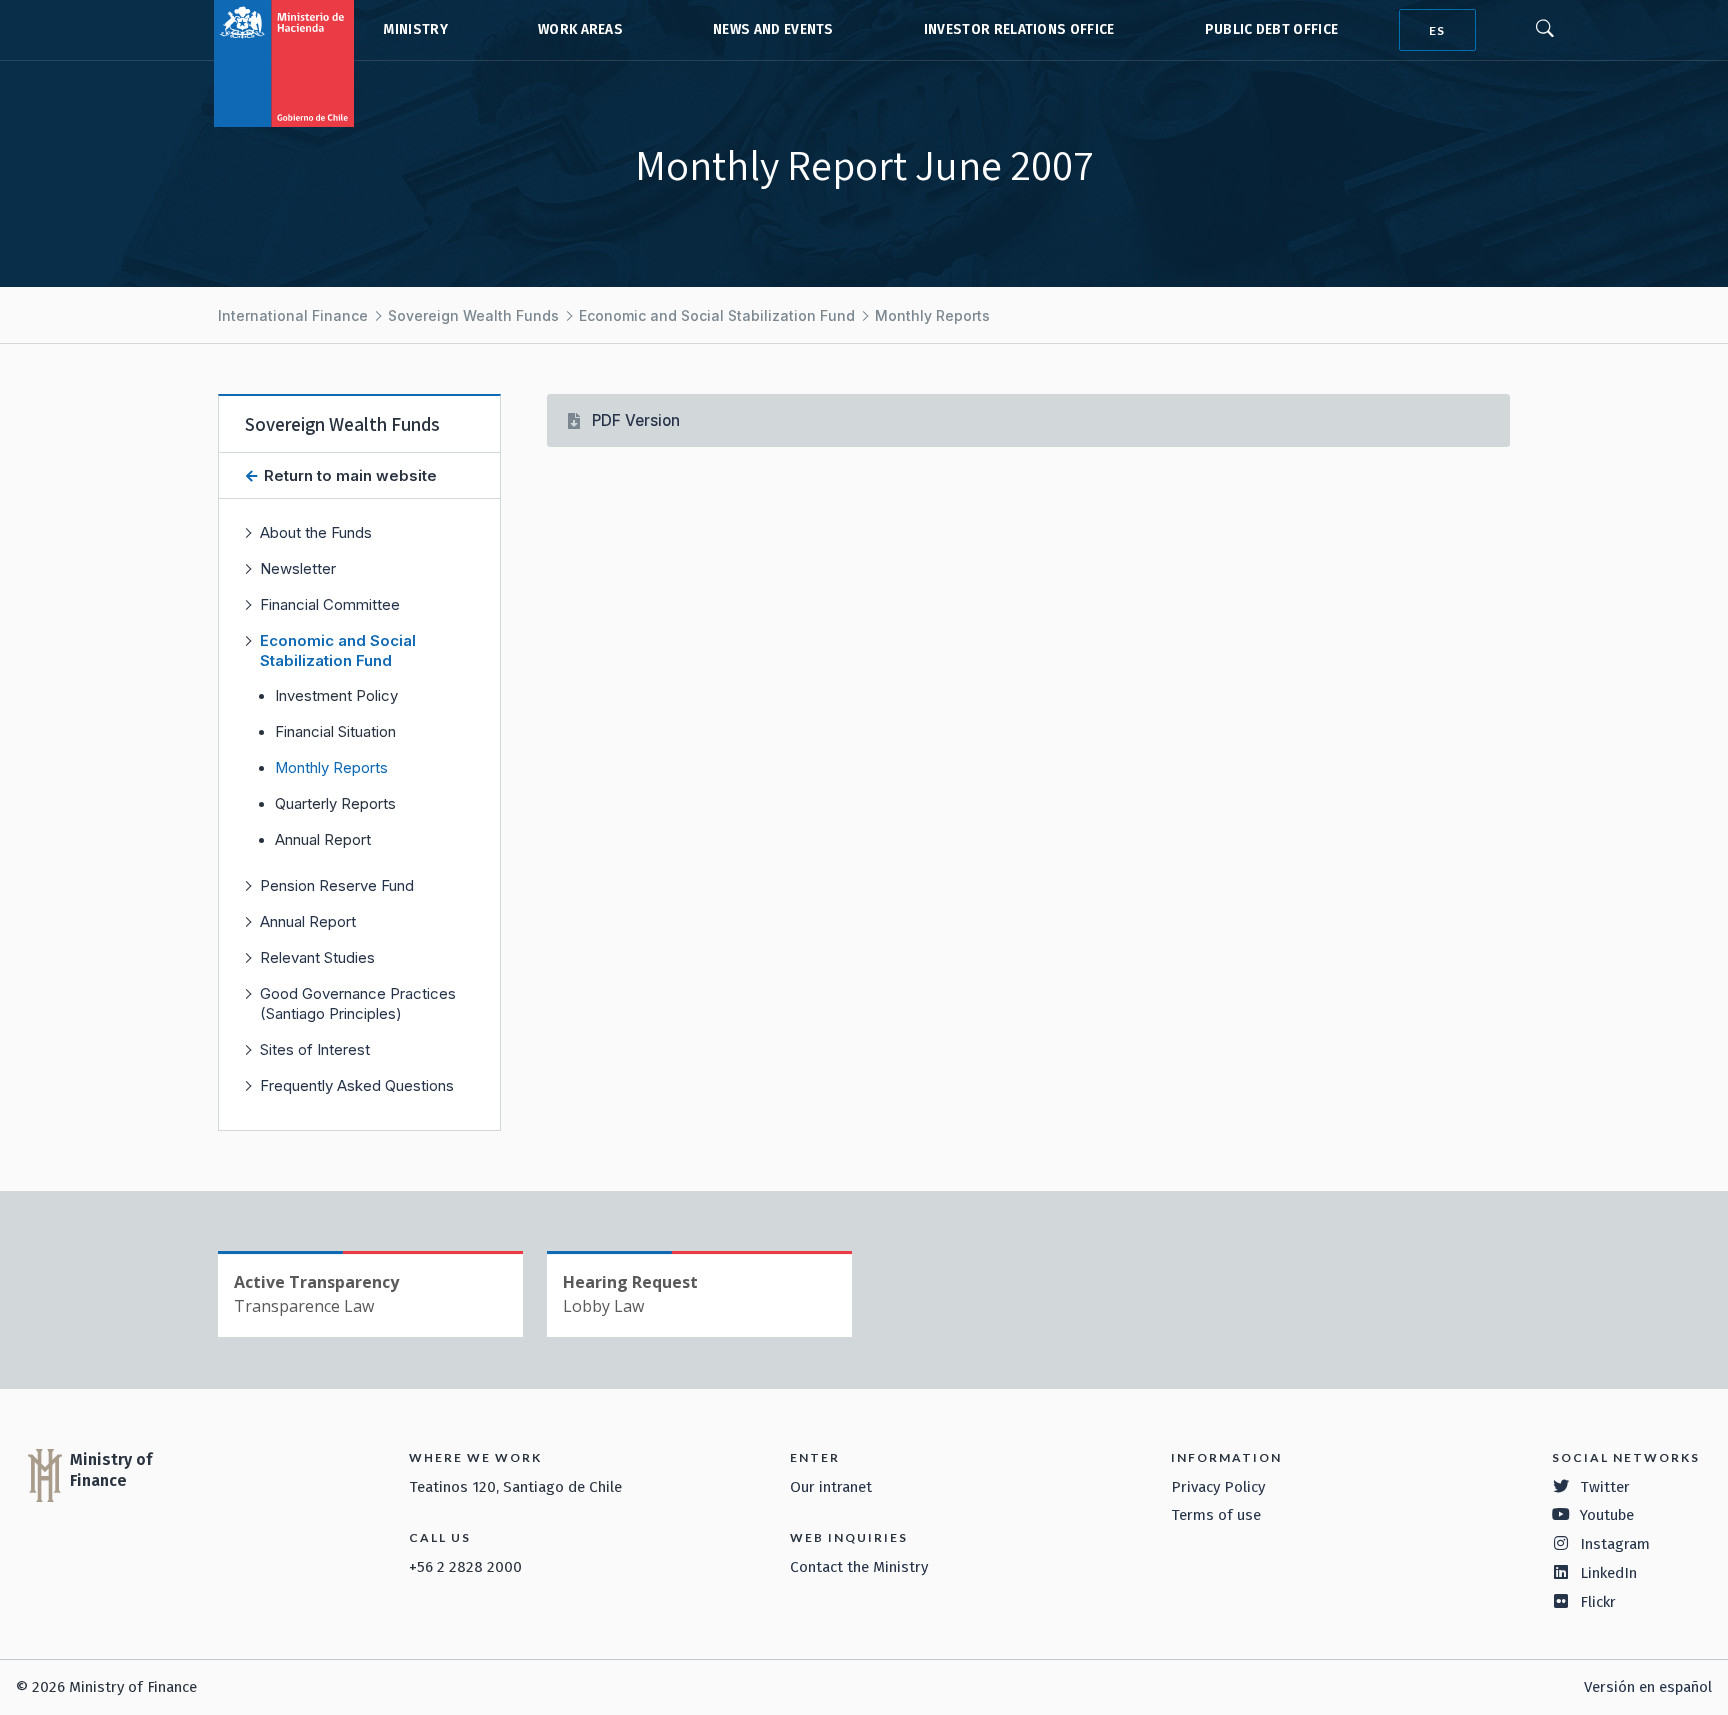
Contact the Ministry (859, 1567)
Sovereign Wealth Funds (473, 315)
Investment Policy (336, 696)
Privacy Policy (1218, 1487)
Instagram (1615, 1544)
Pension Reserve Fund (337, 885)
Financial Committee (330, 604)
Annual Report (323, 840)
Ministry (415, 29)
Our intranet (831, 1487)
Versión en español (1648, 1687)
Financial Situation (335, 732)
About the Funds (316, 532)
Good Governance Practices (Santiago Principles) (358, 1003)
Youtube (1607, 1515)
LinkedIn (1608, 1573)
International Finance (293, 315)
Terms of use (1216, 1515)
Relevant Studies (317, 957)
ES (1437, 30)
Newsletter (298, 568)
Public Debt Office (1272, 29)
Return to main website (348, 475)
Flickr (1598, 1602)
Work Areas (580, 29)
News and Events (773, 29)
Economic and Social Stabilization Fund (717, 315)
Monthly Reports (932, 315)
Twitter (1605, 1487)
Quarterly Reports (335, 804)
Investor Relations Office (1019, 29)
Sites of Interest (315, 1049)
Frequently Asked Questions (357, 1085)
